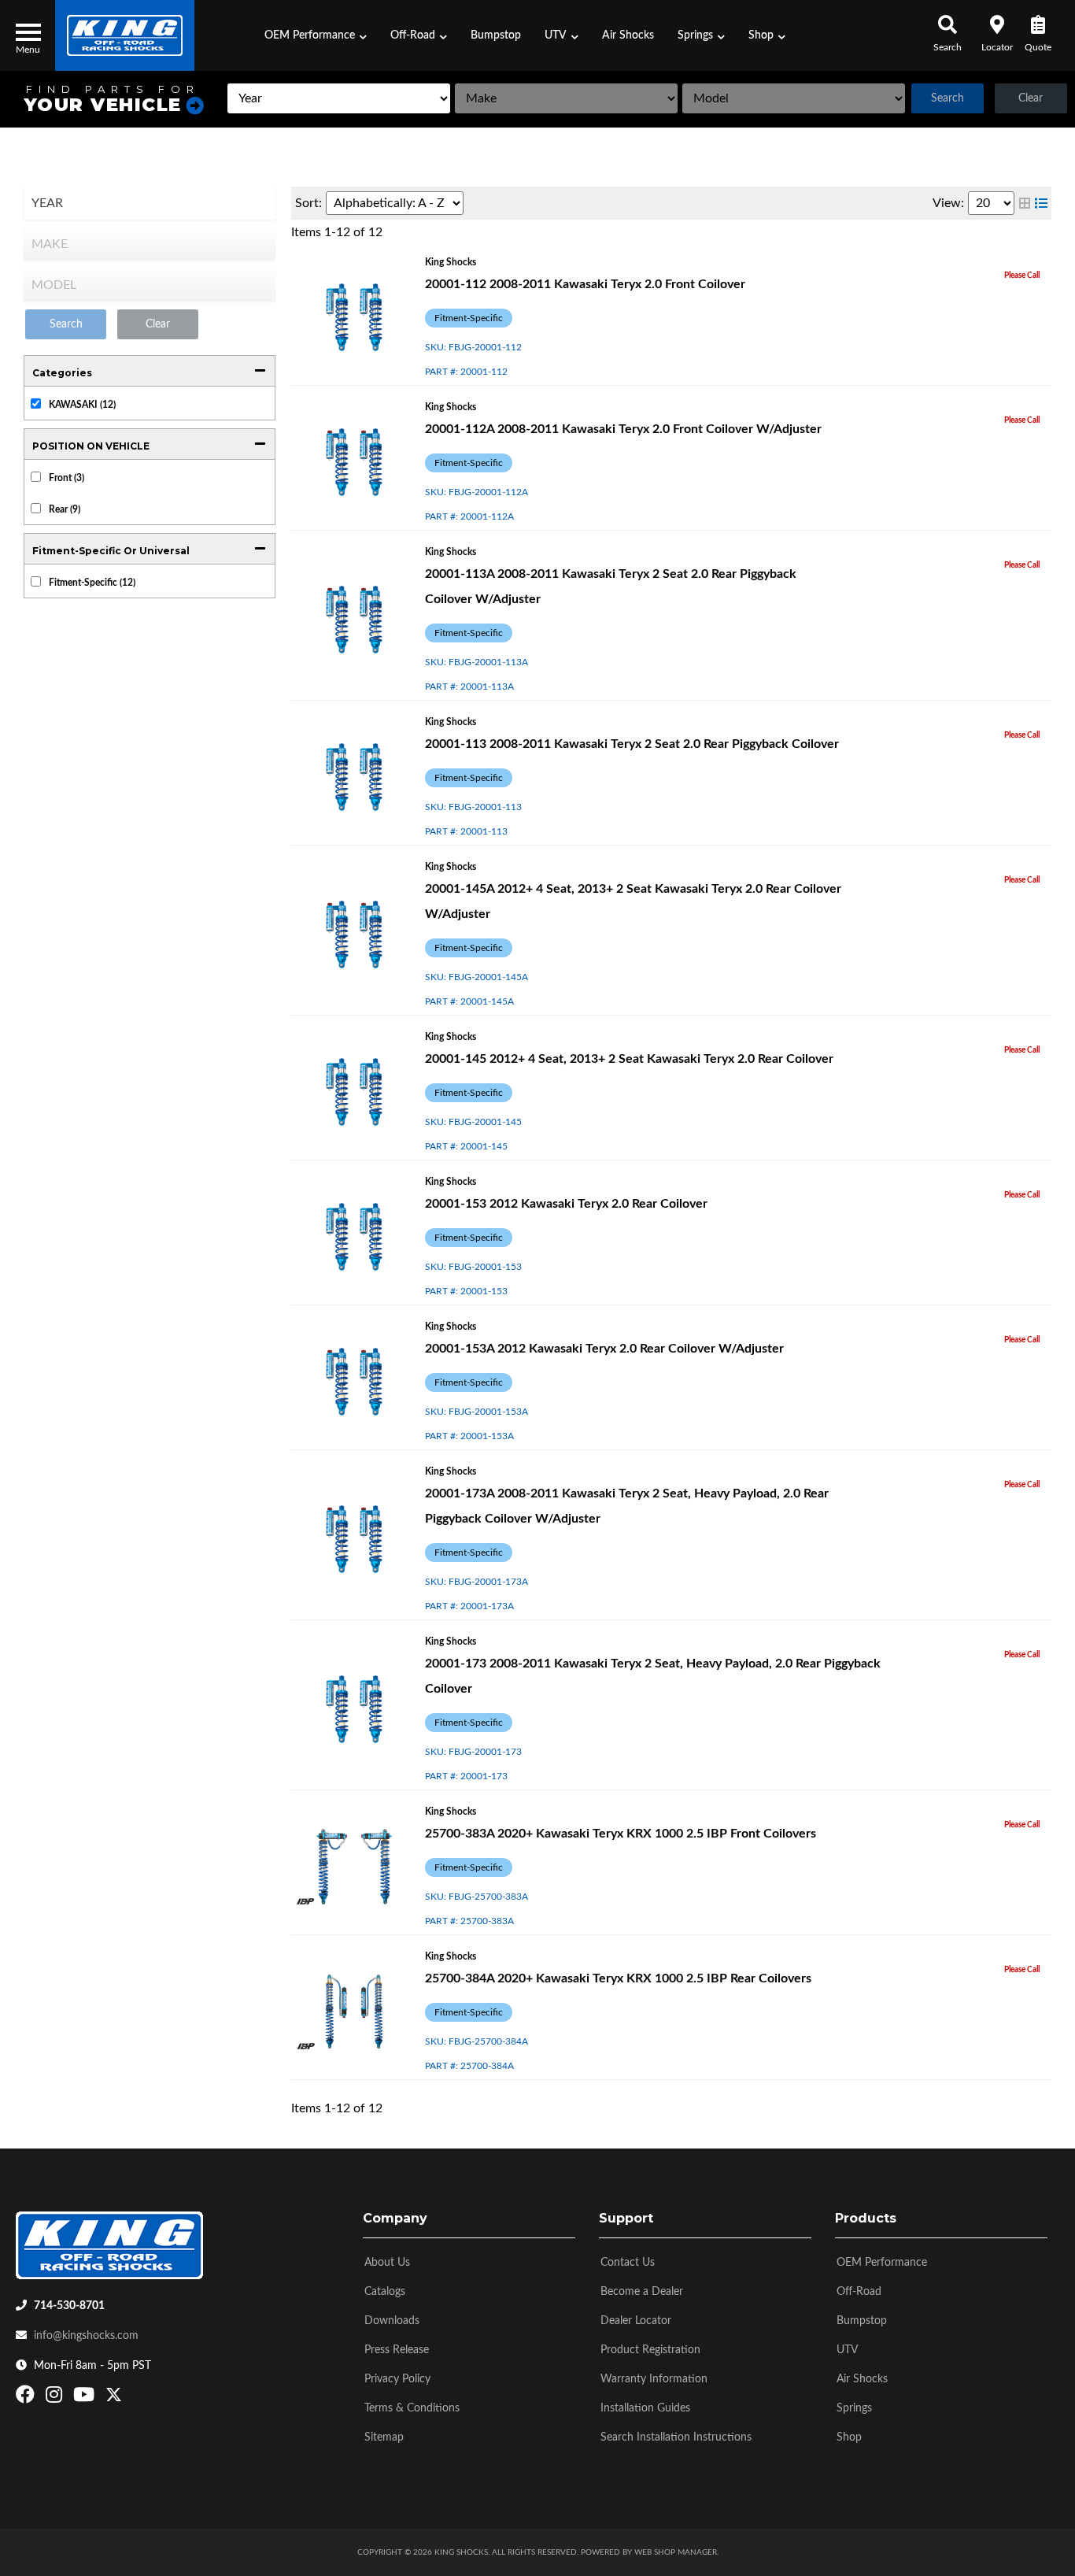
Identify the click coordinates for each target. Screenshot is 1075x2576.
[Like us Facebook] (27, 2398)
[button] (316, 35)
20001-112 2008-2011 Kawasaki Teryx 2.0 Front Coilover (585, 284)
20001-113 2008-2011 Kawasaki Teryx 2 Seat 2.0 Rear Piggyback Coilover (632, 744)
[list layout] (1041, 203)
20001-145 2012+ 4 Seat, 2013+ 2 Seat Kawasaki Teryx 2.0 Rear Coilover (629, 1059)
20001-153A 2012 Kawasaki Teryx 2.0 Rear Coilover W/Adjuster (604, 1349)
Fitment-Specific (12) (92, 583)
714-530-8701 (69, 2306)
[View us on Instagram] (56, 2398)
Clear (1031, 98)
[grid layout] (1025, 203)
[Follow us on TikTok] (130, 2398)
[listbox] (339, 98)
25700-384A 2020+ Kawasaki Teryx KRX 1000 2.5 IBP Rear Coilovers (618, 1978)
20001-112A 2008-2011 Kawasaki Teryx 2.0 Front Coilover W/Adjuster (623, 429)
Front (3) (66, 478)
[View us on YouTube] (86, 2398)
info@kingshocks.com (86, 2336)
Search (948, 98)
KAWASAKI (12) (82, 405)
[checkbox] (36, 403)
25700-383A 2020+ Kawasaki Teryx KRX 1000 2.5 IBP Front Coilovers (621, 1834)
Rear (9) (65, 509)
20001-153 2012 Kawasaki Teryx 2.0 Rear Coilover (566, 1204)
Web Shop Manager (676, 2552)
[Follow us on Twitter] (114, 2398)
